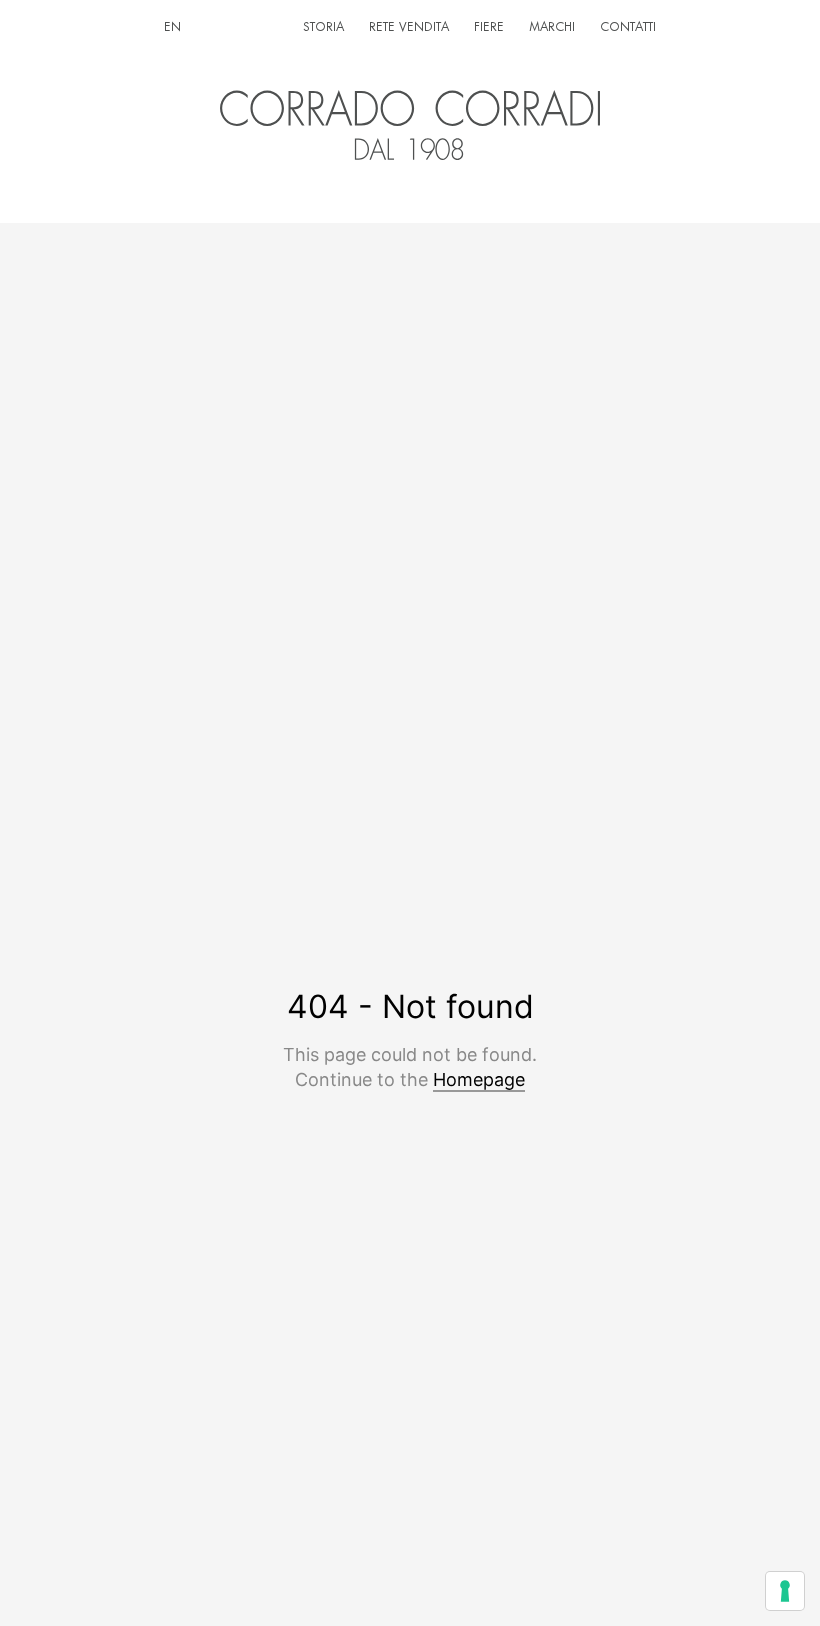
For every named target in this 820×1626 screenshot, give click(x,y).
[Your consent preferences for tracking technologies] (785, 1591)
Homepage (479, 1079)
